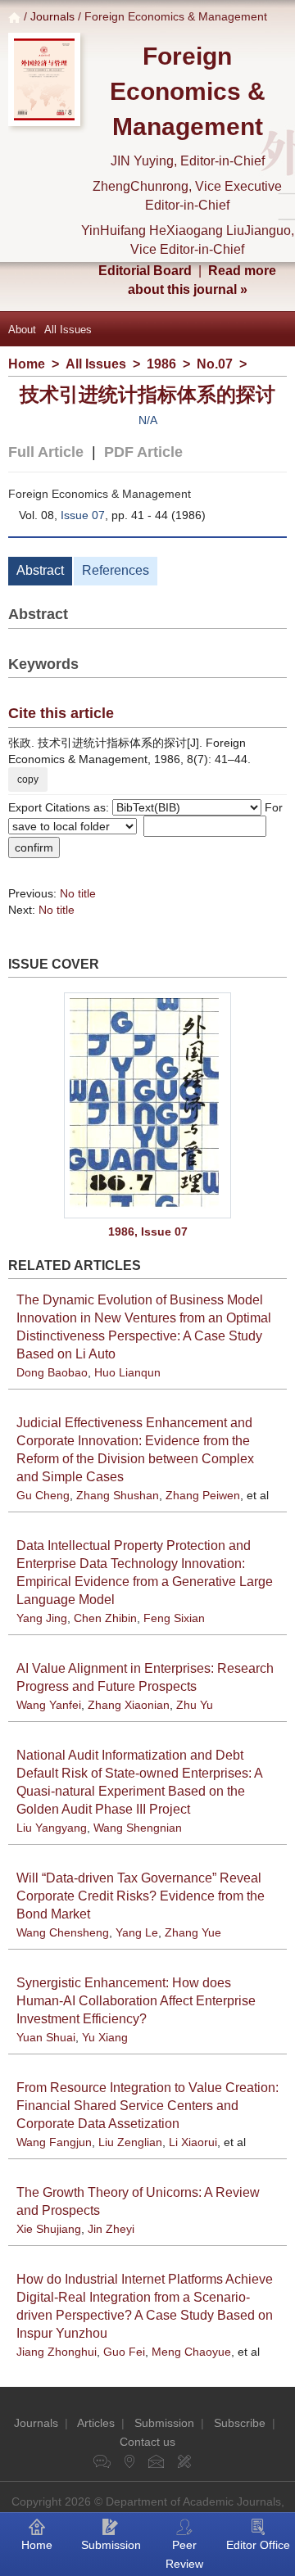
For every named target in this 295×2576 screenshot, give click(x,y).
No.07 (215, 364)
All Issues (68, 330)
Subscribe (240, 2423)
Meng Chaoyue (191, 2352)
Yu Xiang (105, 2037)
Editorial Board (145, 271)
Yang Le (137, 1932)
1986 (161, 364)
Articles (96, 2423)
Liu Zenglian (130, 2142)
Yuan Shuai (46, 2037)
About (22, 330)
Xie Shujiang (49, 2229)
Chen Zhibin (105, 1618)
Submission (164, 2423)
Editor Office (258, 2545)
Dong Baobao (52, 1372)
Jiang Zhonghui (57, 2352)
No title (78, 893)
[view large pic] (147, 1105)
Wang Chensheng (63, 1932)
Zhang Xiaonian (129, 1705)
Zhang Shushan (118, 1495)
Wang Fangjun (54, 2142)
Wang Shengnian (138, 1828)
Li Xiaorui (193, 2142)
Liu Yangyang (52, 1828)
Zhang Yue (193, 1932)
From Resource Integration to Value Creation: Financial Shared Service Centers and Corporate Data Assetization (147, 2106)
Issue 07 (83, 515)
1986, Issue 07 (148, 1232)
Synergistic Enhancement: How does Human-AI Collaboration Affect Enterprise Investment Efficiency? (136, 2001)
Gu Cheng (43, 1495)
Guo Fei (124, 2352)
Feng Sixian (174, 1618)
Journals (52, 16)
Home (27, 364)
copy (28, 780)
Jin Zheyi (111, 2229)
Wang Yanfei (49, 1705)
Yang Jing (42, 1618)
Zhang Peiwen (203, 1495)
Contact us (147, 2442)
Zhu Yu (195, 1705)
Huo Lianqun (127, 1372)
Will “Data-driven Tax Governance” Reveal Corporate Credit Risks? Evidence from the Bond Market (141, 1896)
